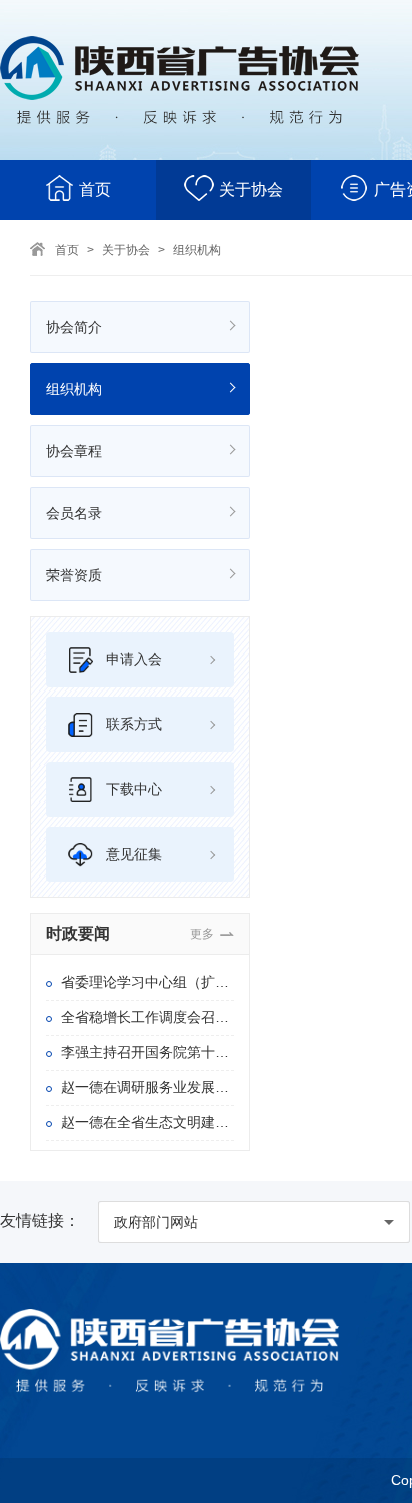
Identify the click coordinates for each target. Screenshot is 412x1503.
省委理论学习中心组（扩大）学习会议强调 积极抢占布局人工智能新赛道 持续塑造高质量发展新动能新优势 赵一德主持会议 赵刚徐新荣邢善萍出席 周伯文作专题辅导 (147, 982)
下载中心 (134, 789)
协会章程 (74, 451)
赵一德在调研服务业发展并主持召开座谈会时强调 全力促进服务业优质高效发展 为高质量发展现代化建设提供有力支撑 (147, 1087)
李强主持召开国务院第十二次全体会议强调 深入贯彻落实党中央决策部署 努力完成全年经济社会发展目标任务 (147, 1052)
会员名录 (74, 513)
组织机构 (197, 250)
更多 (202, 934)
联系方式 (134, 724)
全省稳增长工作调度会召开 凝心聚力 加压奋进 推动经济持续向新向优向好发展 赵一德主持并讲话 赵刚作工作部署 (147, 1017)
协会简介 (74, 327)
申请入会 (134, 659)
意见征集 (134, 854)
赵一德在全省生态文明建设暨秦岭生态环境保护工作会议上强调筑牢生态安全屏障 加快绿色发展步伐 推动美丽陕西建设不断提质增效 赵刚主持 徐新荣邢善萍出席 (147, 1122)
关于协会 (251, 189)
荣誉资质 (74, 575)
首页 (95, 189)
